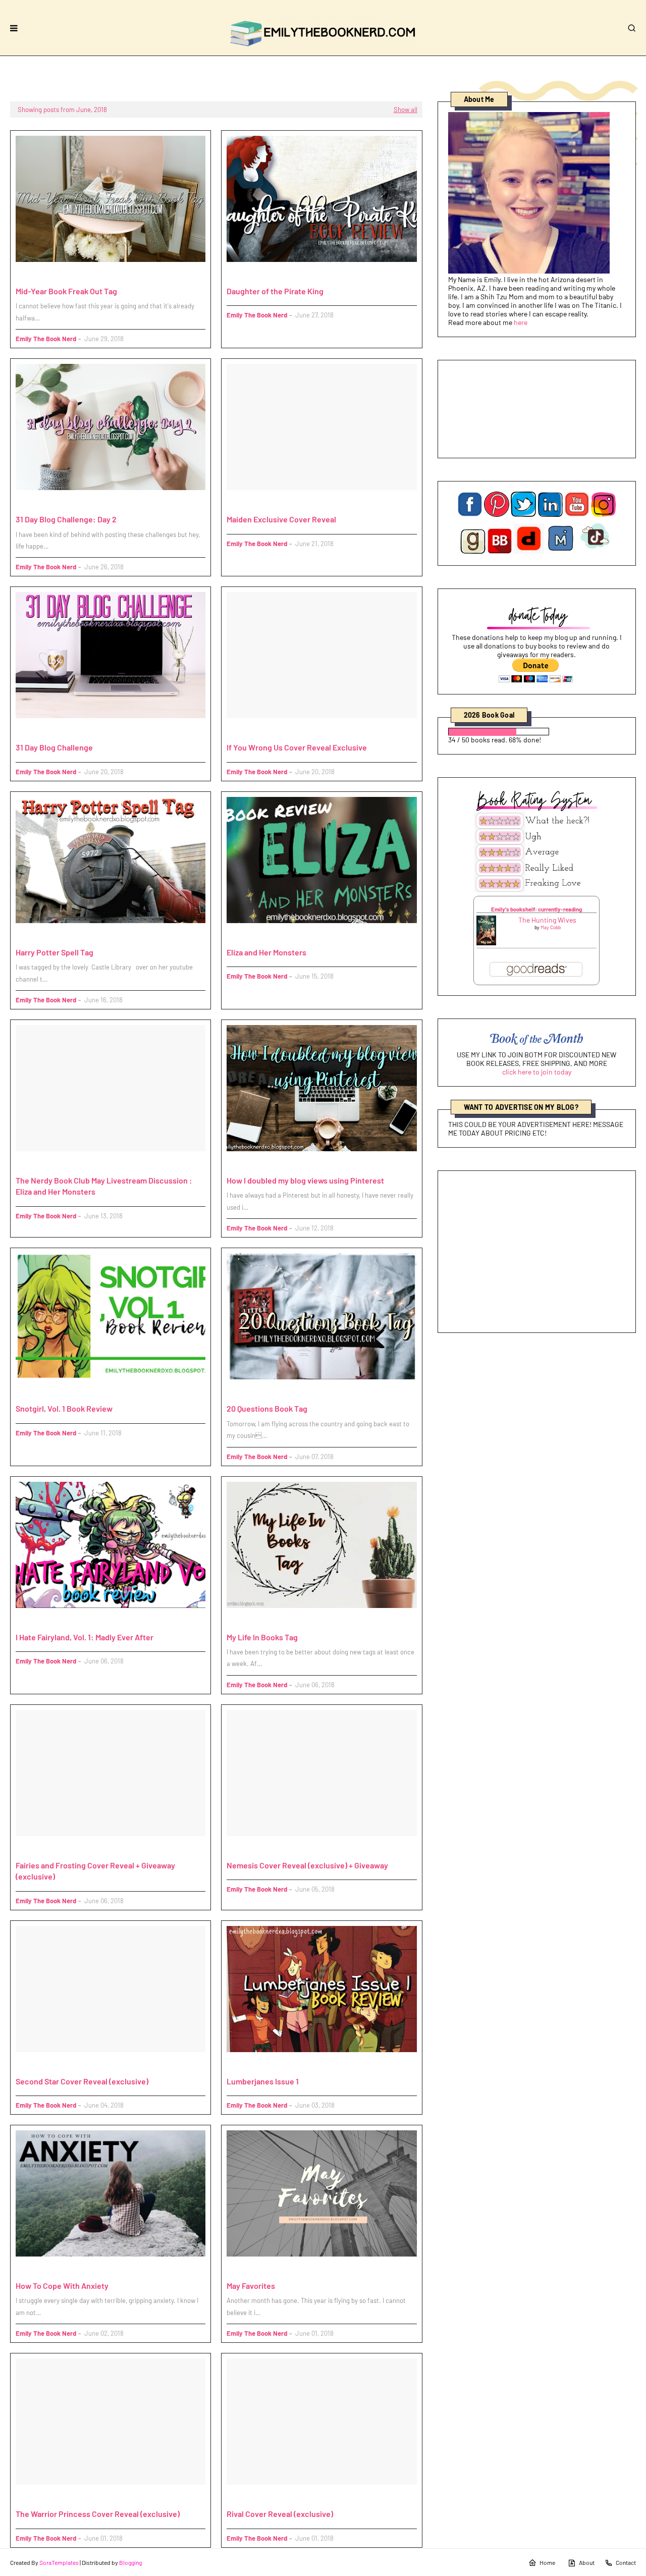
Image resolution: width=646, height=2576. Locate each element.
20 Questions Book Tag (267, 1408)
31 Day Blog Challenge (54, 747)
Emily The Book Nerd (46, 339)
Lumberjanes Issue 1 (263, 2081)
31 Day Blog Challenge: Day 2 (66, 519)
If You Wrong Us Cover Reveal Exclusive (297, 747)
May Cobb (551, 927)
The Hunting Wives (547, 920)
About (587, 2562)
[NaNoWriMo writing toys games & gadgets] (537, 732)
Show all (406, 110)
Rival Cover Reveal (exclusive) (280, 2514)
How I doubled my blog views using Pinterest (305, 1180)
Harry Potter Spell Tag (55, 952)
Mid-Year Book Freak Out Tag (66, 291)
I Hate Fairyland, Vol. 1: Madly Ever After (85, 1637)
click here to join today (537, 1072)
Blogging (130, 2562)
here (521, 322)
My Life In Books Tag (262, 1637)
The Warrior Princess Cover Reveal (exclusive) (98, 2514)
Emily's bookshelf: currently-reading (536, 909)
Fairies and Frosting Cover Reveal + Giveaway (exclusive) (95, 1871)
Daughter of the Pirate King (275, 291)
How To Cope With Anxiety (62, 2286)
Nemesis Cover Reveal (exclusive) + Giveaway (307, 1865)
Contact (626, 2562)
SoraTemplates (59, 2562)
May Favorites (251, 2286)
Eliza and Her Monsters (266, 952)
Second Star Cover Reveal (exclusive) (82, 2081)
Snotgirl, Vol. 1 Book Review (64, 1408)
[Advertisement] (537, 1252)
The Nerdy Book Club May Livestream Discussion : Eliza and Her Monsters (104, 1186)
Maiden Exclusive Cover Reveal (281, 519)
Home (547, 2562)
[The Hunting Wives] (486, 943)
